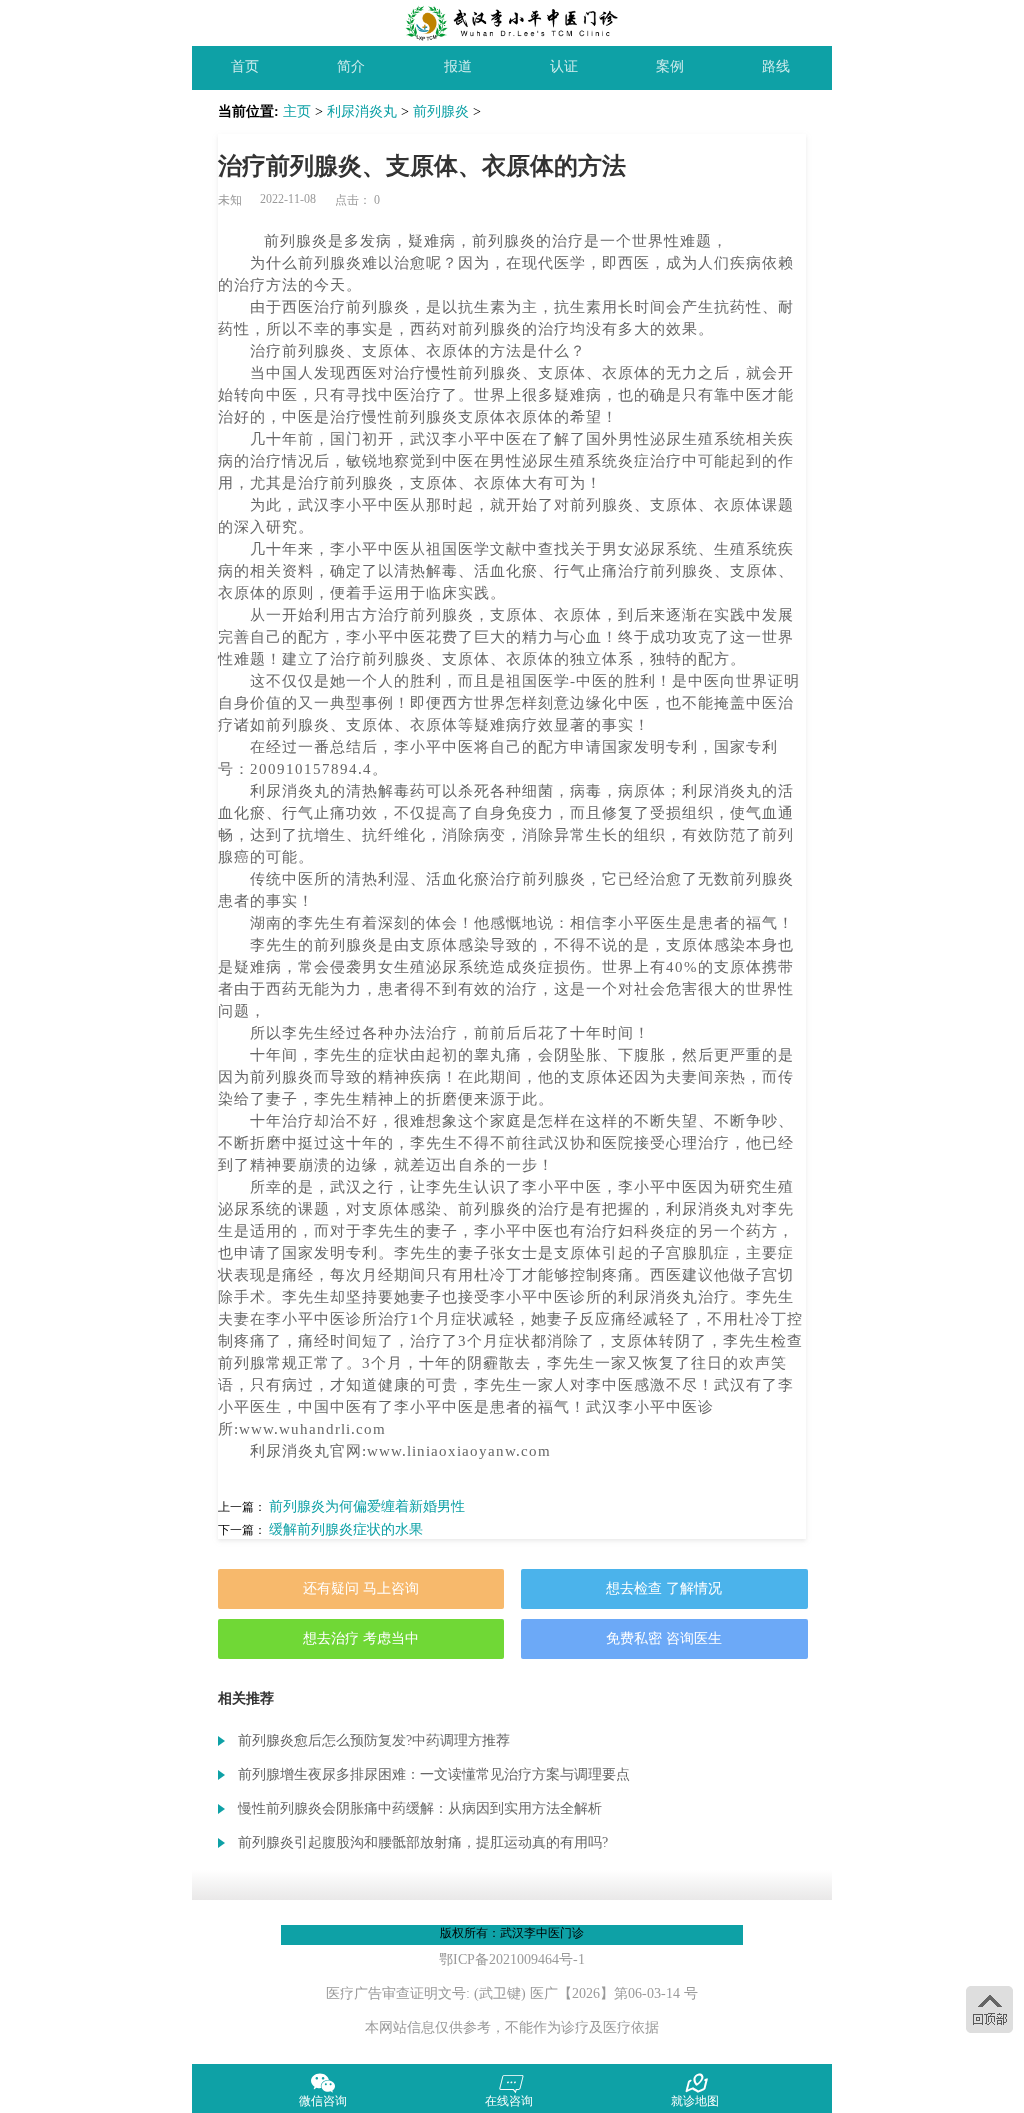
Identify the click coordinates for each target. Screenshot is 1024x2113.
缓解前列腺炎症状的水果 (346, 1529)
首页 (245, 66)
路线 (776, 66)
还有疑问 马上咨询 (361, 1588)
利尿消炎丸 (362, 111)
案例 (670, 66)
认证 (564, 66)
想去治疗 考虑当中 (361, 1638)
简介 (351, 66)
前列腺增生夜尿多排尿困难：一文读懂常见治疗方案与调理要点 (434, 1774)
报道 (458, 66)
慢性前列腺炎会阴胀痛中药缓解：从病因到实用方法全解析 (420, 1808)
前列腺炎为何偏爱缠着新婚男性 (367, 1506)
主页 (297, 111)
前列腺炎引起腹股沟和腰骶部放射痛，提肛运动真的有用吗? (423, 1842)
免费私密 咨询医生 (664, 1638)
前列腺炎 (441, 111)
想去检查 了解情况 (664, 1588)
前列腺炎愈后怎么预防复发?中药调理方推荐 (374, 1740)
